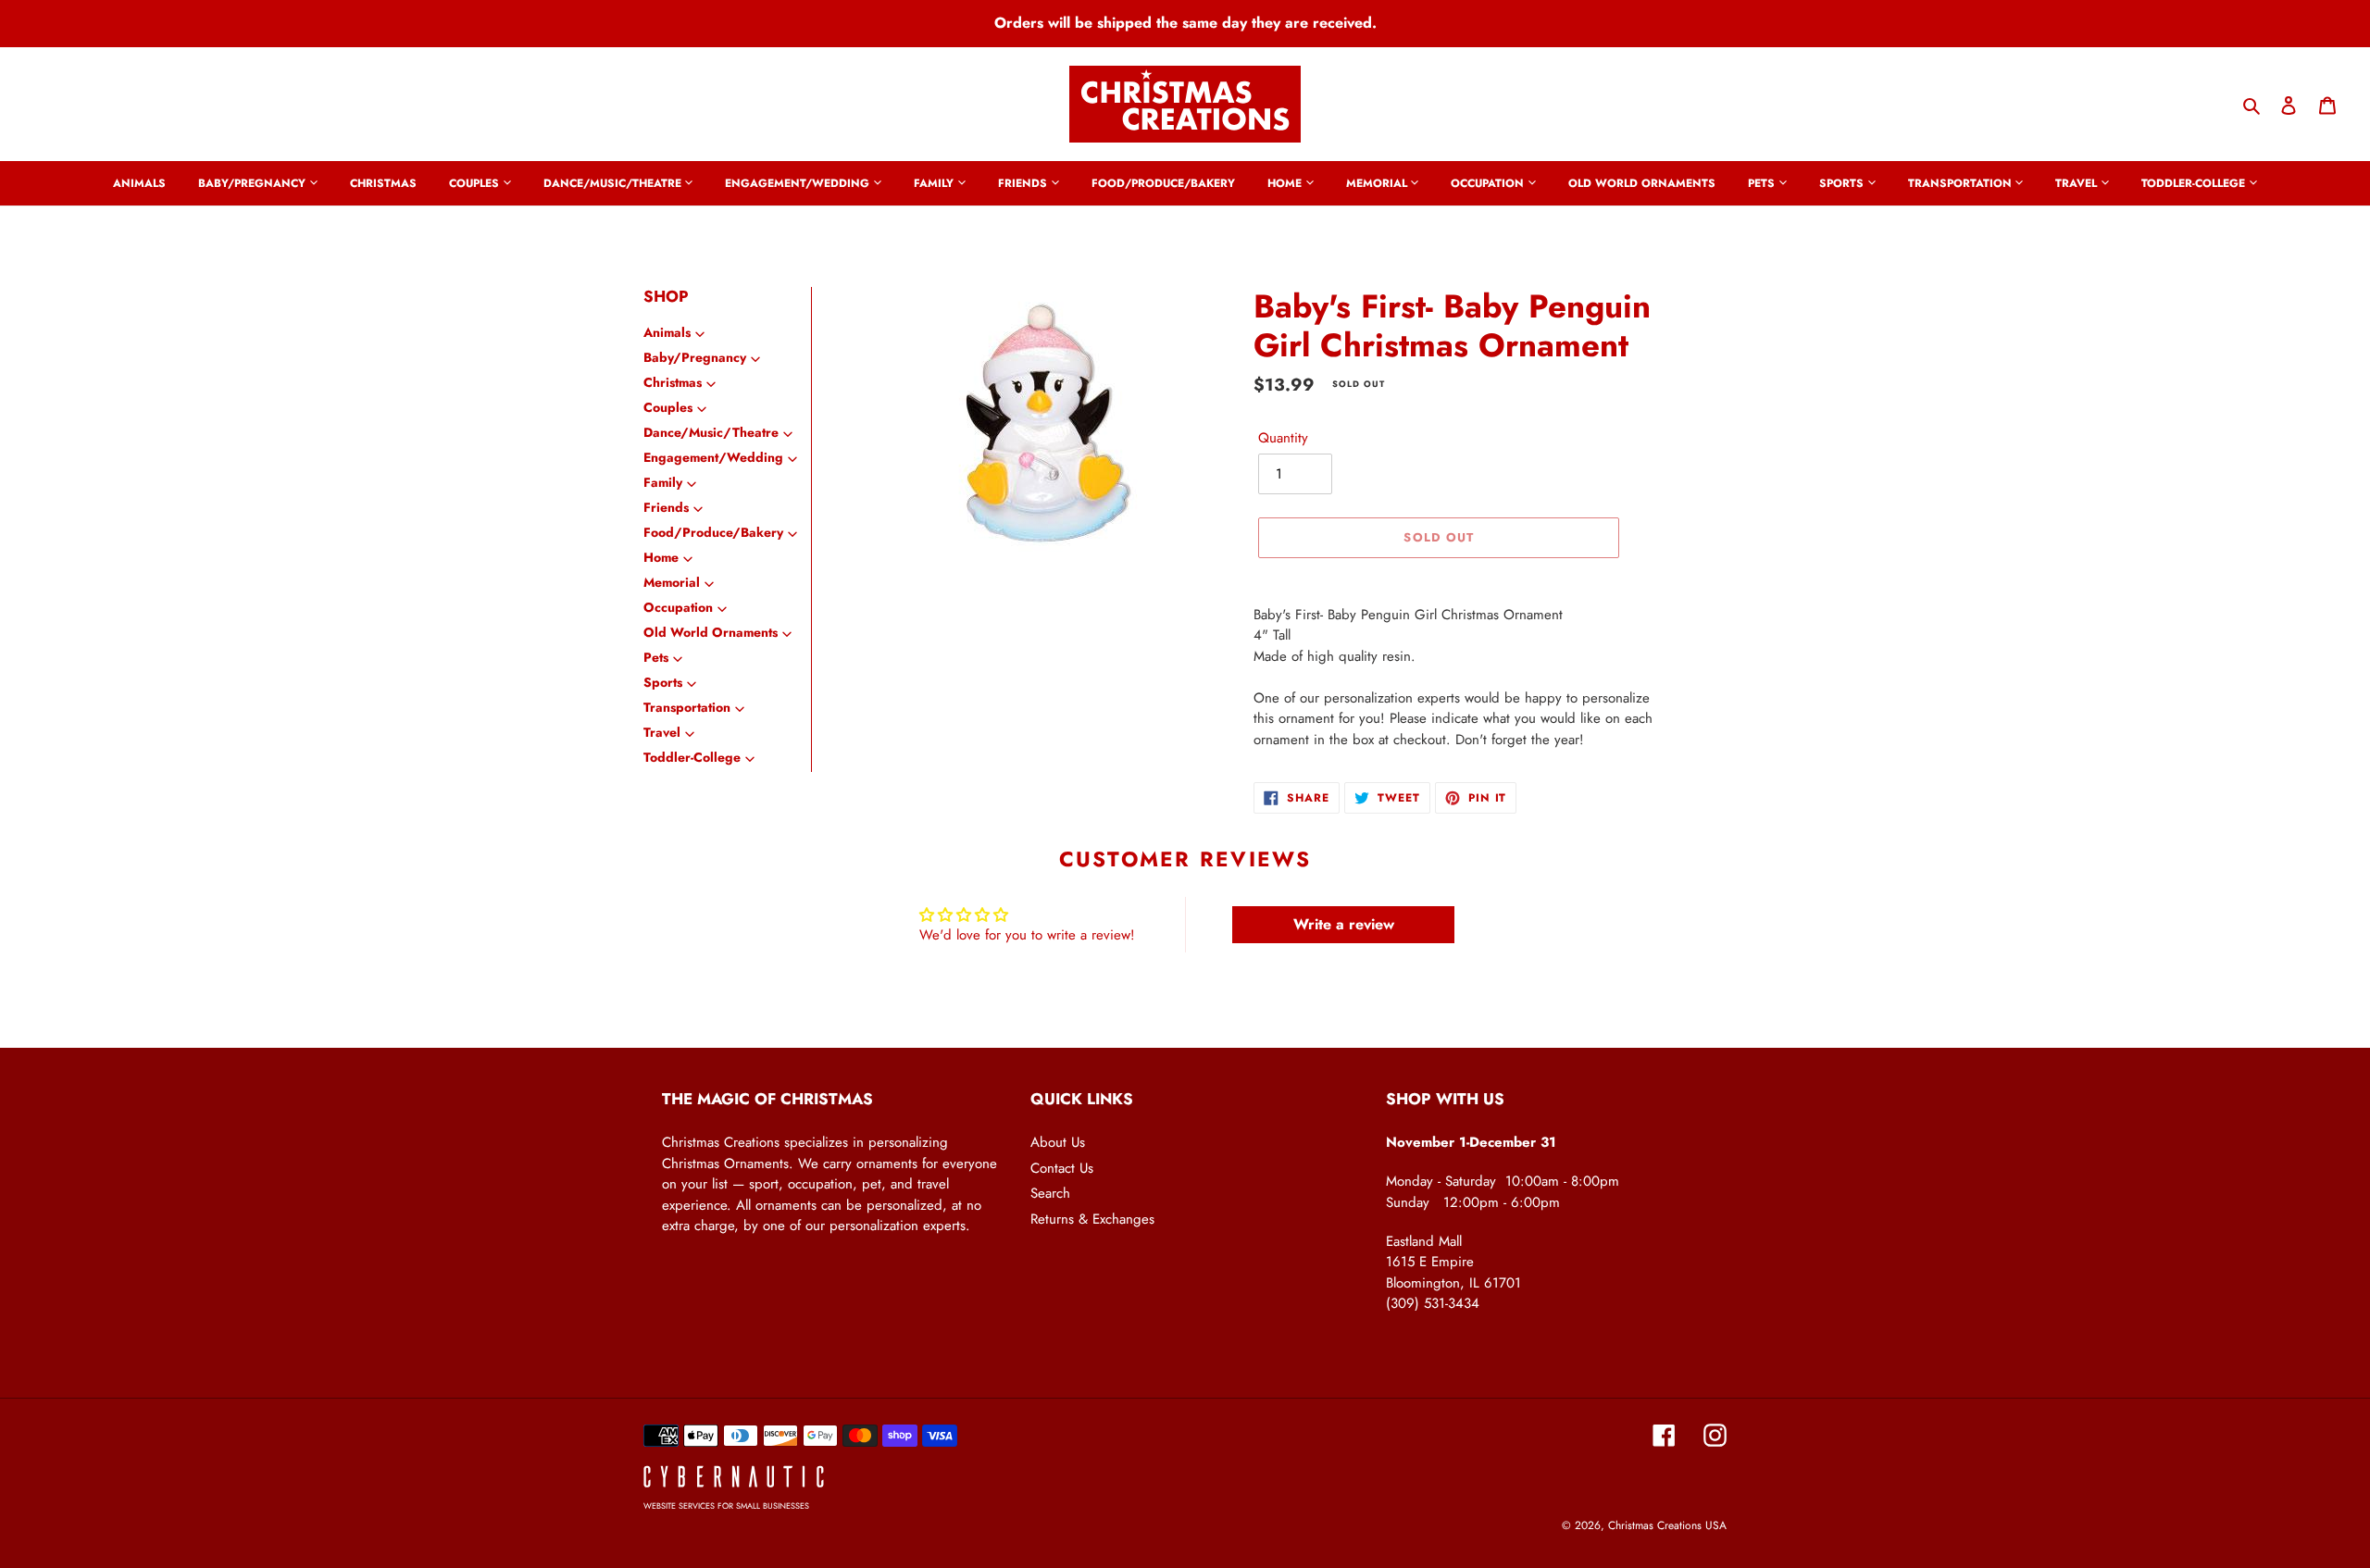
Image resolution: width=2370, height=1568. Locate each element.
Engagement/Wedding (713, 457)
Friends (666, 507)
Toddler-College (692, 757)
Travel (662, 732)
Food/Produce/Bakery (713, 532)
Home (661, 557)
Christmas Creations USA (1667, 1525)
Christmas (673, 382)
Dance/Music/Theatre (711, 432)
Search (1050, 1193)
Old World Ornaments (711, 632)
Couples (668, 407)
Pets (656, 657)
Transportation (687, 707)
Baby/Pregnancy (695, 357)
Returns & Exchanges (1092, 1219)
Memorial (672, 582)
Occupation (678, 607)
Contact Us (1062, 1168)
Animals (667, 332)
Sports (663, 682)
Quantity (1283, 438)
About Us (1058, 1142)
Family (663, 482)
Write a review (1344, 924)
